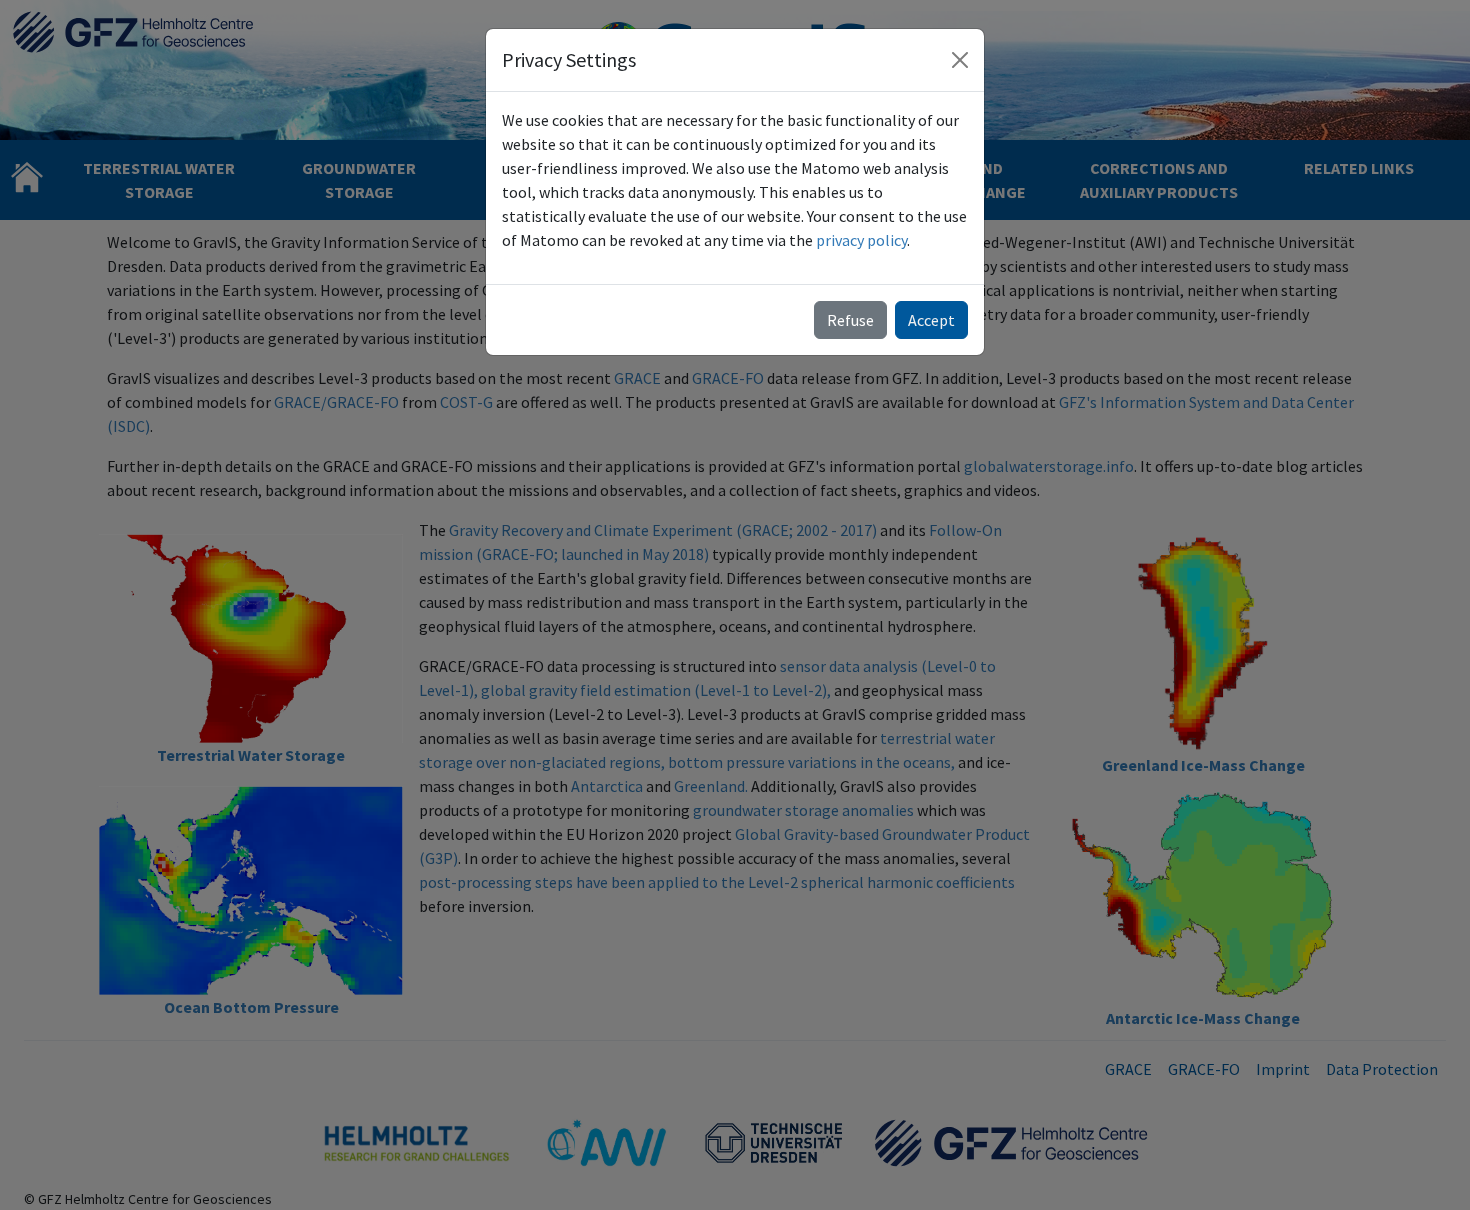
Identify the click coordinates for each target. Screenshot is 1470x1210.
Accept (931, 320)
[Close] (960, 60)
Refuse (850, 320)
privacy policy (861, 240)
